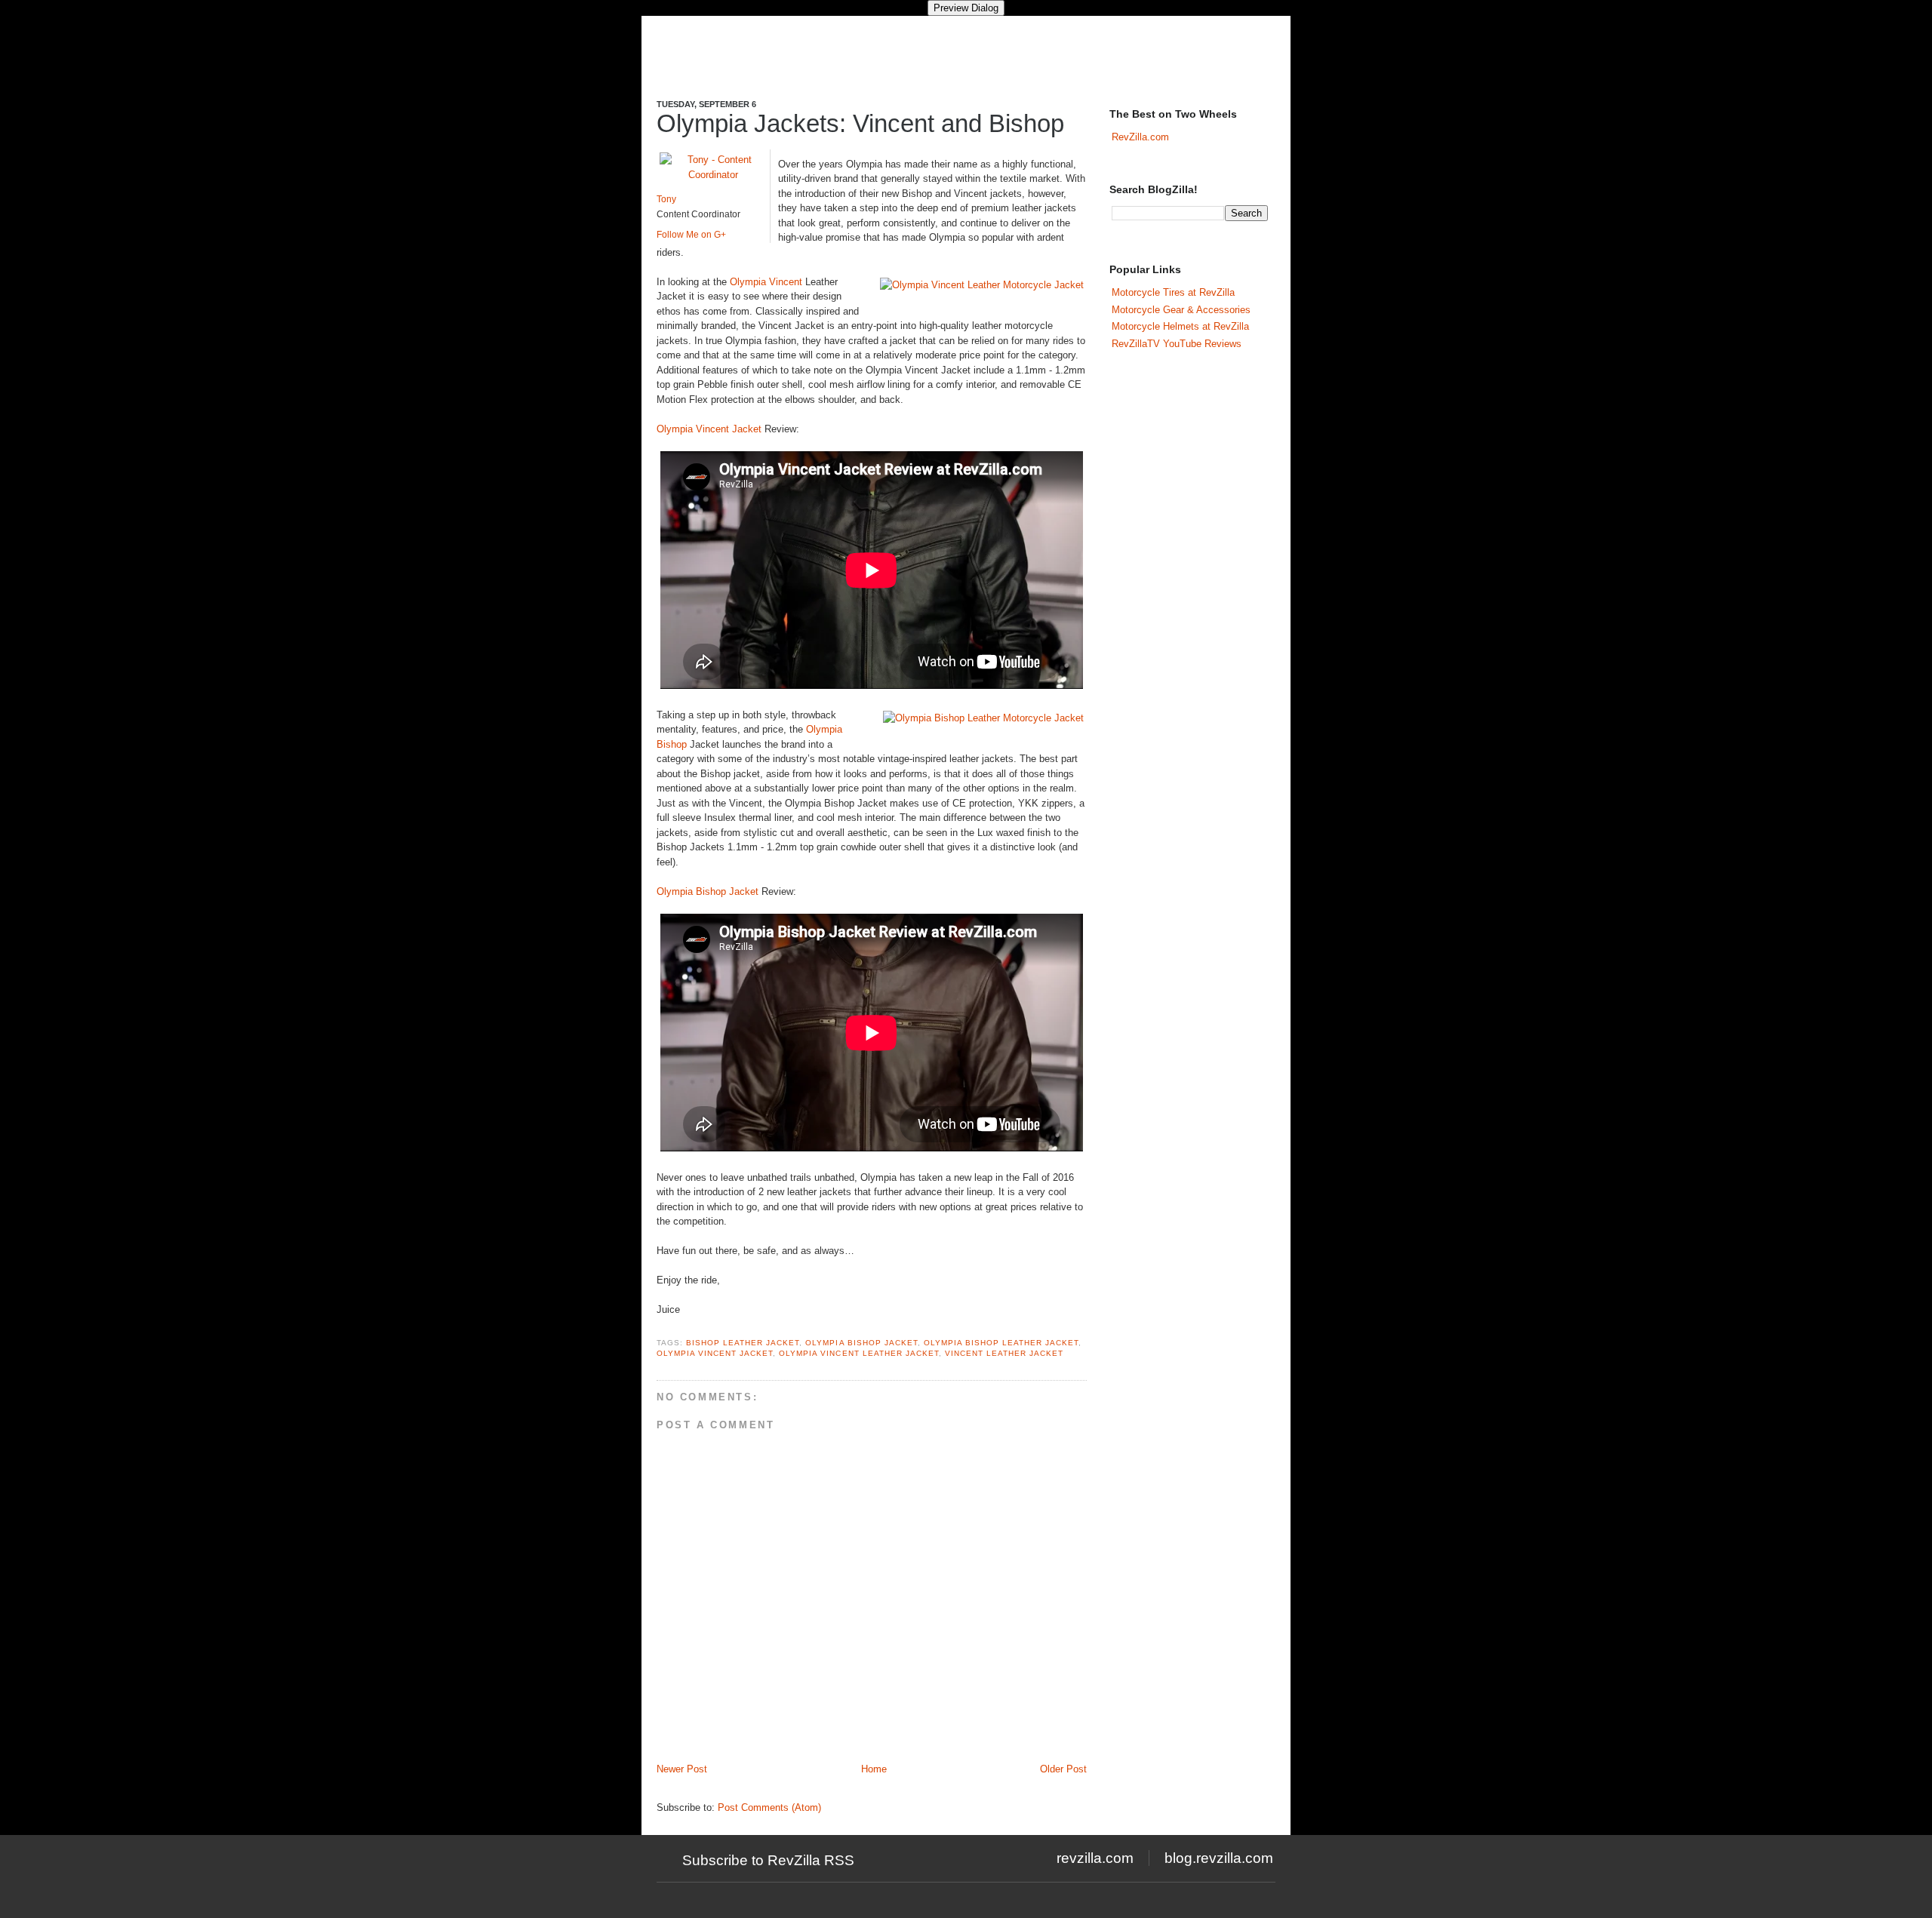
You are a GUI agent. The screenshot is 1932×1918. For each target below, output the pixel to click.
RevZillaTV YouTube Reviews (1177, 344)
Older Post (1063, 1769)
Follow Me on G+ (691, 235)
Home (874, 1769)
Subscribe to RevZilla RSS (768, 1860)
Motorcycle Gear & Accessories (1181, 310)
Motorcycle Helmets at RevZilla (1180, 326)
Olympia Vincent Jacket (709, 429)
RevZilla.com (1140, 137)
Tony (666, 199)
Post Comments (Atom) (769, 1807)
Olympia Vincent (766, 282)
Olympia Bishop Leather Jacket (1001, 1343)
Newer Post (682, 1769)
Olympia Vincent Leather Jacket (858, 1353)
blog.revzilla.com (1219, 1858)
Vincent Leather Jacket (1004, 1353)
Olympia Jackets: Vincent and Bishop (860, 123)
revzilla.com (1095, 1858)
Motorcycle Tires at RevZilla (1173, 292)
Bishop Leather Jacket (743, 1343)
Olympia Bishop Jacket (708, 891)
